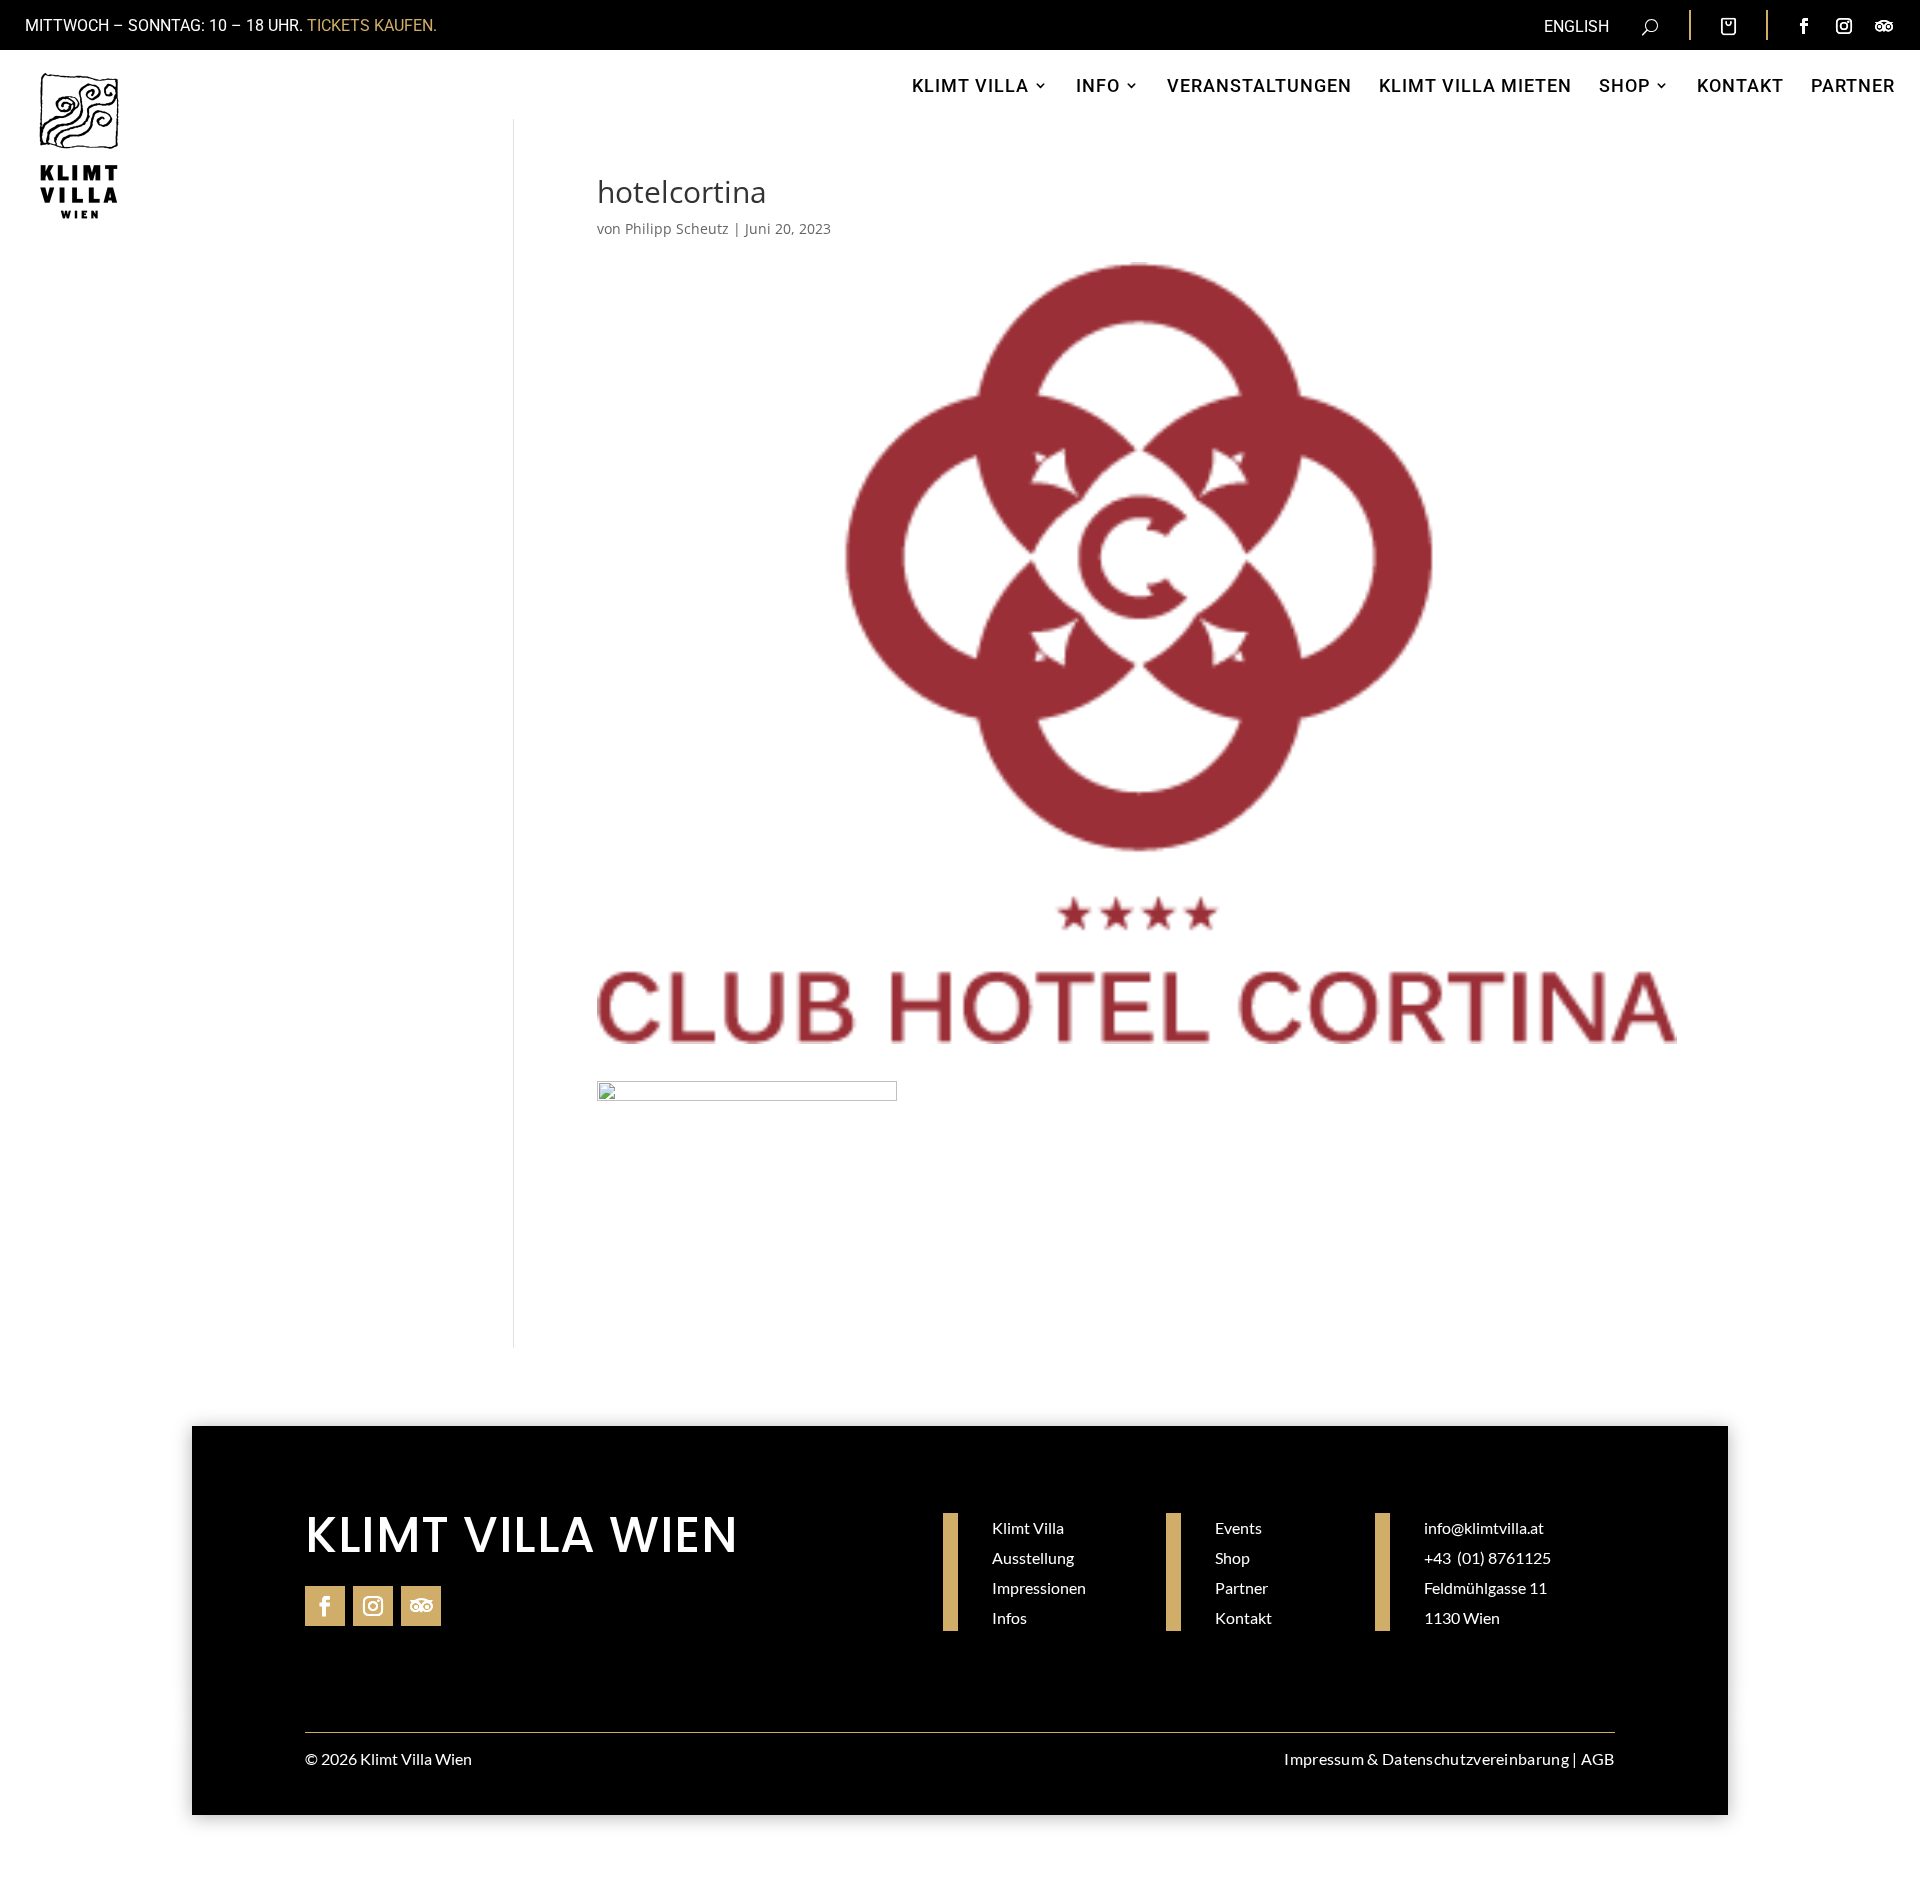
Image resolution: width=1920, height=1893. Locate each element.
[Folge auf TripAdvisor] (1884, 26)
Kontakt (1243, 1617)
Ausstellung (1033, 1557)
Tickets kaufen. (372, 25)
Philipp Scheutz (677, 228)
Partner (1241, 1587)
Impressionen (1039, 1587)
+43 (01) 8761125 (1487, 1557)
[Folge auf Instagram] (1844, 26)
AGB (1598, 1758)
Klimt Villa (1028, 1527)
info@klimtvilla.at (1484, 1527)
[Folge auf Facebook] (1804, 26)
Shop (1232, 1557)
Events (1238, 1527)
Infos (1009, 1617)
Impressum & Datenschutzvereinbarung (1426, 1758)
